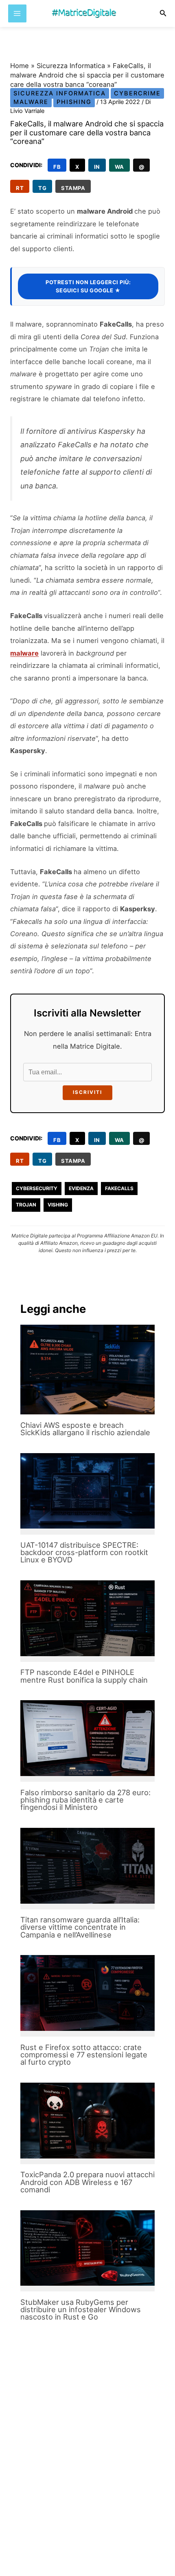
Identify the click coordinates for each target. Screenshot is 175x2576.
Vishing (58, 1205)
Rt (20, 188)
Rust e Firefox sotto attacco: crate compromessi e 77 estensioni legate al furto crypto (84, 2055)
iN (97, 167)
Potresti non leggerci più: (88, 286)
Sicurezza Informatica (71, 66)
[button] (163, 13)
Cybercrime (137, 93)
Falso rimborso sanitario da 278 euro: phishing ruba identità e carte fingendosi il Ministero (85, 1800)
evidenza (81, 1188)
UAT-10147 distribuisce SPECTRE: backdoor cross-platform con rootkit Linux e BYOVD (84, 1552)
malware (24, 653)
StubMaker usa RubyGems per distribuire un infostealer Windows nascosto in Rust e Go (81, 2309)
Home (20, 66)
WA (119, 167)
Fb (57, 167)
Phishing (74, 102)
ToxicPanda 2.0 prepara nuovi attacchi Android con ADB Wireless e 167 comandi (87, 2182)
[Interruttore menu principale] (17, 14)
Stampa (73, 188)
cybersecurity (37, 1188)
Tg (42, 188)
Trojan (26, 1205)
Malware (31, 102)
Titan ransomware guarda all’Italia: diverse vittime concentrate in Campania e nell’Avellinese (80, 1927)
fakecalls (119, 1188)
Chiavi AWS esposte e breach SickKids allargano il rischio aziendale (85, 1429)
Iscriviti (87, 1092)
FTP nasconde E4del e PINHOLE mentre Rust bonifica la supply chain (84, 1676)
